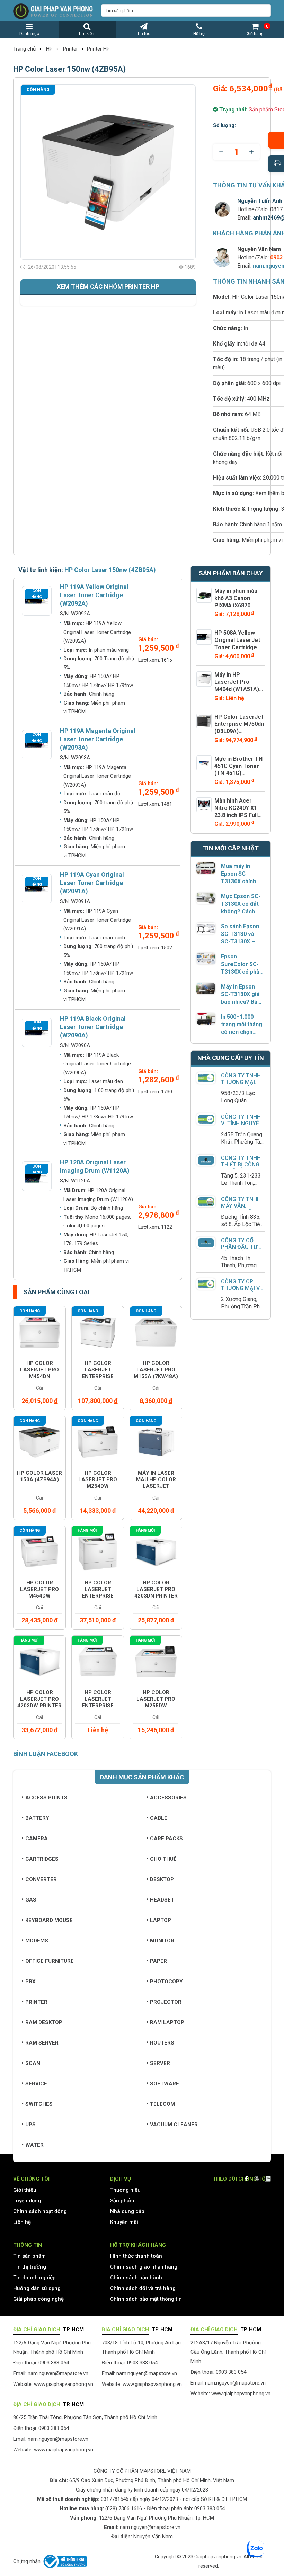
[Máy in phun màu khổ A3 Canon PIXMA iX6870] (204, 595)
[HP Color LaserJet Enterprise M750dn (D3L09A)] (204, 721)
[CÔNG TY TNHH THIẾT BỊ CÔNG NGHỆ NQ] (206, 1160)
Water (34, 2145)
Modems (37, 1941)
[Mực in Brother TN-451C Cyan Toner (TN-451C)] (204, 763)
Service (36, 2084)
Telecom (162, 2104)
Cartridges (42, 1859)
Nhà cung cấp (127, 2211)
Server (160, 2063)
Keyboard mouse (49, 1920)
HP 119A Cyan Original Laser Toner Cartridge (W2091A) (92, 883)
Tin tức (144, 34)
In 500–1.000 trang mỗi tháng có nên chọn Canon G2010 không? (242, 1025)
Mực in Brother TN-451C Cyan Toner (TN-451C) (239, 766)
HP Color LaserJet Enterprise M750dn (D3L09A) (239, 724)
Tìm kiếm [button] (87, 34)
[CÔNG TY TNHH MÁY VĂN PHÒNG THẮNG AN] (206, 1202)
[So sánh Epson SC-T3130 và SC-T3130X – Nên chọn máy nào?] (206, 928)
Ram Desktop (44, 2022)
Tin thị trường (30, 2267)
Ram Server (42, 2043)
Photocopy (166, 1982)
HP (49, 49)
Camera (37, 1839)
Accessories (168, 1798)
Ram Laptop (167, 2022)
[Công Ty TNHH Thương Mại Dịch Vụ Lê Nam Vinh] (206, 1078)
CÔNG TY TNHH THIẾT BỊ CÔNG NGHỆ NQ (241, 1165)
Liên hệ (22, 2222)
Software (165, 2084)
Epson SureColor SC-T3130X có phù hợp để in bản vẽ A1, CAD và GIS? (242, 964)
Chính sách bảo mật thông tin (146, 2299)
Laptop (161, 1920)
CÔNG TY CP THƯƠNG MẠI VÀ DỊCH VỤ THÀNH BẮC (242, 1291)
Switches (39, 2104)
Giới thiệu (25, 2190)
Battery (37, 1818)
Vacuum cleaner (174, 2125)
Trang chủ (24, 49)
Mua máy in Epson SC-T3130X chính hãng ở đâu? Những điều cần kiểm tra (241, 874)
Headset (162, 1900)
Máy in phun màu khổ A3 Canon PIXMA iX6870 (236, 598)
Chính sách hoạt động (40, 2211)
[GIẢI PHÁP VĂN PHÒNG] (53, 10)
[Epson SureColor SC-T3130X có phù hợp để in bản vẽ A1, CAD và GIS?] (206, 959)
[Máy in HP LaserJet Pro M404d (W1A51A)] (204, 679)
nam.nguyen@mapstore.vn (58, 2373)
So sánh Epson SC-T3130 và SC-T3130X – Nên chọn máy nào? (240, 934)
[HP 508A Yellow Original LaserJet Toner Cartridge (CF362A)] (204, 637)
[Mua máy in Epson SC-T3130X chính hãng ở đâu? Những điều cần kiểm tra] (206, 868)
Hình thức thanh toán (136, 2256)
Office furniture (50, 1961)
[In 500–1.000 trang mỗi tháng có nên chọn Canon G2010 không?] (206, 1019)
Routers (162, 2043)
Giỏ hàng (258, 30)
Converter (41, 1879)
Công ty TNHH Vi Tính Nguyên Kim (242, 1123)
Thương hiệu (125, 2190)
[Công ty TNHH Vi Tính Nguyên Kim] (206, 1119)
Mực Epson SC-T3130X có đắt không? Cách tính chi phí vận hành (241, 904)
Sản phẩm (122, 2201)
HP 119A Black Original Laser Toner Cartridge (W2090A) (93, 1027)
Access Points (46, 1798)
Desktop (162, 1879)
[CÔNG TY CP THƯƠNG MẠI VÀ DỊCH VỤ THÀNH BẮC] (206, 1284)
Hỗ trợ (199, 34)
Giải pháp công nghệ (38, 2299)
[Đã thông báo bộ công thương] (64, 2561)
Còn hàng (38, 90)
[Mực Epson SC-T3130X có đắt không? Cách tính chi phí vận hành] (206, 898)
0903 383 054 (210, 2508)
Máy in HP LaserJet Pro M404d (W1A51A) (237, 682)
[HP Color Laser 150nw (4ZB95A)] (108, 172)
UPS (30, 2125)
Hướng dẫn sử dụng (37, 2288)
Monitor (162, 1941)
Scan (33, 2063)
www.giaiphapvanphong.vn (64, 2384)
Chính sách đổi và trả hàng (143, 2288)
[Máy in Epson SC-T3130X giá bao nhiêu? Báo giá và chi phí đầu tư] (206, 989)
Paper (158, 1961)
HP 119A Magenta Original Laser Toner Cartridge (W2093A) (98, 739)
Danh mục (29, 34)
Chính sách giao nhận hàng (144, 2267)
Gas (31, 1900)
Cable (159, 1818)
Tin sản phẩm (29, 2256)
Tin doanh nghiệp (34, 2278)
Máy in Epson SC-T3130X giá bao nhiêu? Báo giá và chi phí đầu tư (241, 995)
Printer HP (98, 49)
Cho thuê (163, 1859)
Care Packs (166, 1839)
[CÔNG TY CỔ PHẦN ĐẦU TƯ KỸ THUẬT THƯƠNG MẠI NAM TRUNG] (206, 1243)
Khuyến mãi (124, 2222)
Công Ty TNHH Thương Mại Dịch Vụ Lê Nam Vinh (242, 1085)
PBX (30, 1982)
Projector (166, 2002)
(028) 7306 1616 (124, 2508)
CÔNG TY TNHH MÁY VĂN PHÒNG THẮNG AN (241, 1209)
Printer (70, 49)
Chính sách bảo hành (136, 2278)
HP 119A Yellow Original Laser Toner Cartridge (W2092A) (94, 595)
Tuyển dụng (27, 2201)
